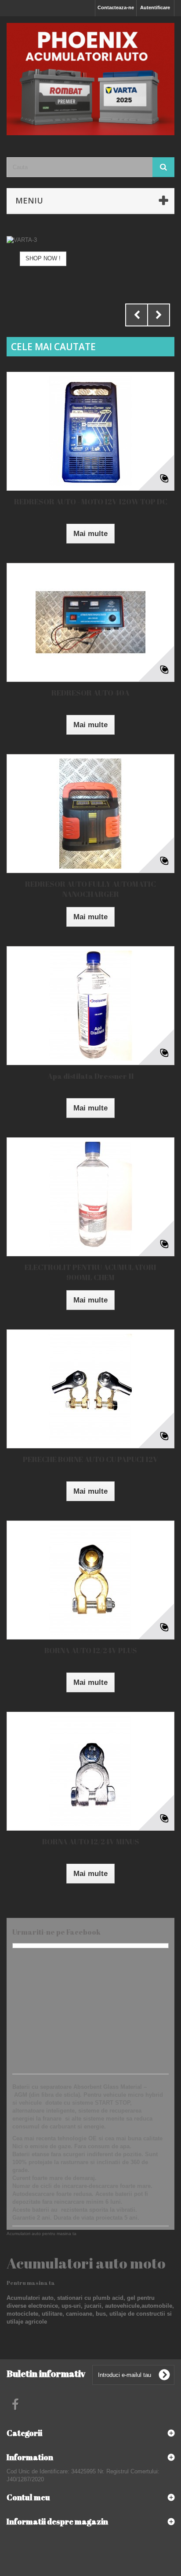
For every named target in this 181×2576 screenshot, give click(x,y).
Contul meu (28, 2497)
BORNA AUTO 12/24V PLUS (91, 1650)
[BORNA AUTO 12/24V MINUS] (90, 1771)
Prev (137, 315)
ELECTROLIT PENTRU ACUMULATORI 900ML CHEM (90, 1272)
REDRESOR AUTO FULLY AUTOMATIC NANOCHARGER (90, 889)
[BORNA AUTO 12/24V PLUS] (90, 1580)
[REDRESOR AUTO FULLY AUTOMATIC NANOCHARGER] (90, 814)
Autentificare (155, 7)
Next (159, 315)
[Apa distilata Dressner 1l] (90, 1006)
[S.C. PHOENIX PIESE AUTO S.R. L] (90, 79)
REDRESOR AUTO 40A (90, 693)
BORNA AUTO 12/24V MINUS (91, 1841)
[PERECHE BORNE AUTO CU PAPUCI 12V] (90, 1389)
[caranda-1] (90, 268)
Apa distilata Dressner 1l (90, 1076)
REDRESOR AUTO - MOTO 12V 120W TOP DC (91, 502)
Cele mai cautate (53, 347)
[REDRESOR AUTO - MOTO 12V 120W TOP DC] (90, 431)
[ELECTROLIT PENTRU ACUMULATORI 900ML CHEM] (90, 1197)
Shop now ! (43, 258)
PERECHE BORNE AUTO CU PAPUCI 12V (90, 1459)
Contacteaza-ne (116, 7)
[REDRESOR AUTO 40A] (90, 622)
